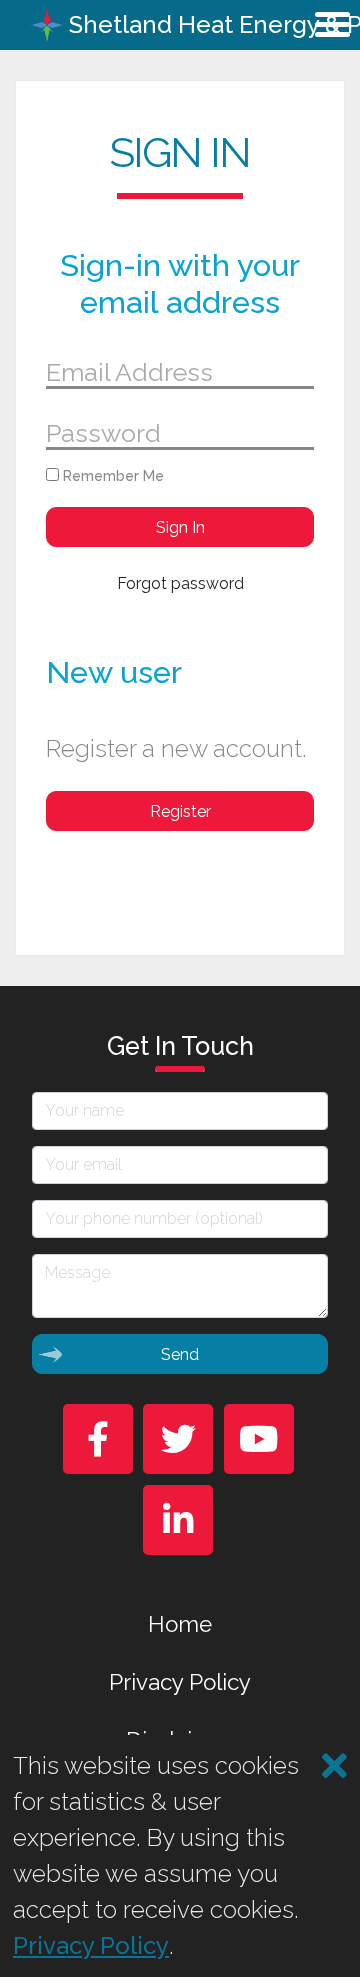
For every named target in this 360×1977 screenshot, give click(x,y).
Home (180, 1624)
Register (180, 811)
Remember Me (111, 476)
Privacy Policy (180, 1682)
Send (180, 1354)
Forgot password (180, 583)
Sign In (180, 527)
